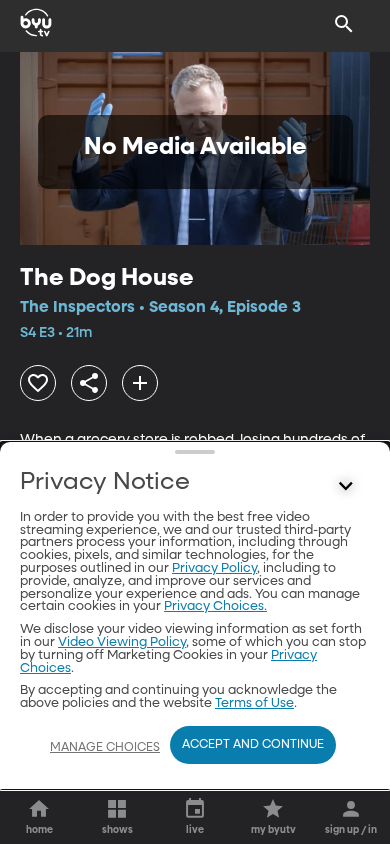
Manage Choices (105, 748)
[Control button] (346, 487)
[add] (140, 383)
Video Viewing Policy (122, 642)
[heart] (38, 383)
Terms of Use (254, 703)
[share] (89, 383)
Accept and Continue (253, 745)
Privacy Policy (214, 568)
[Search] (344, 24)
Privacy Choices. (215, 606)
